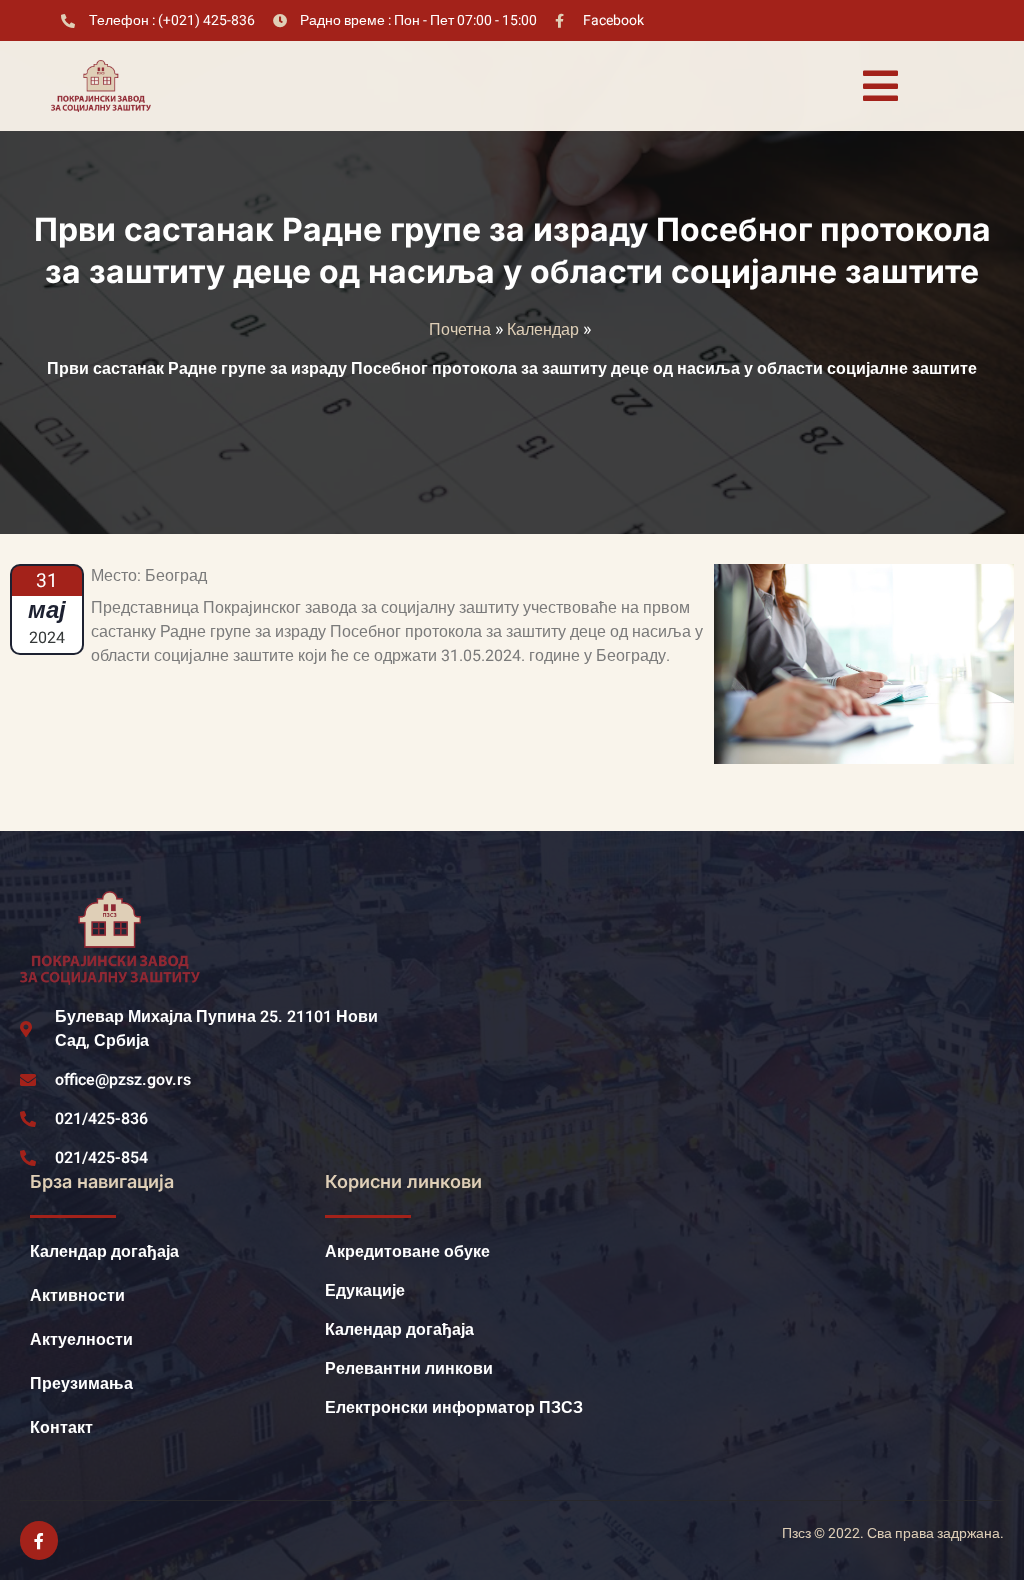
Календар (543, 330)
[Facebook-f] (39, 1540)
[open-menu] (880, 86)
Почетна (460, 330)
